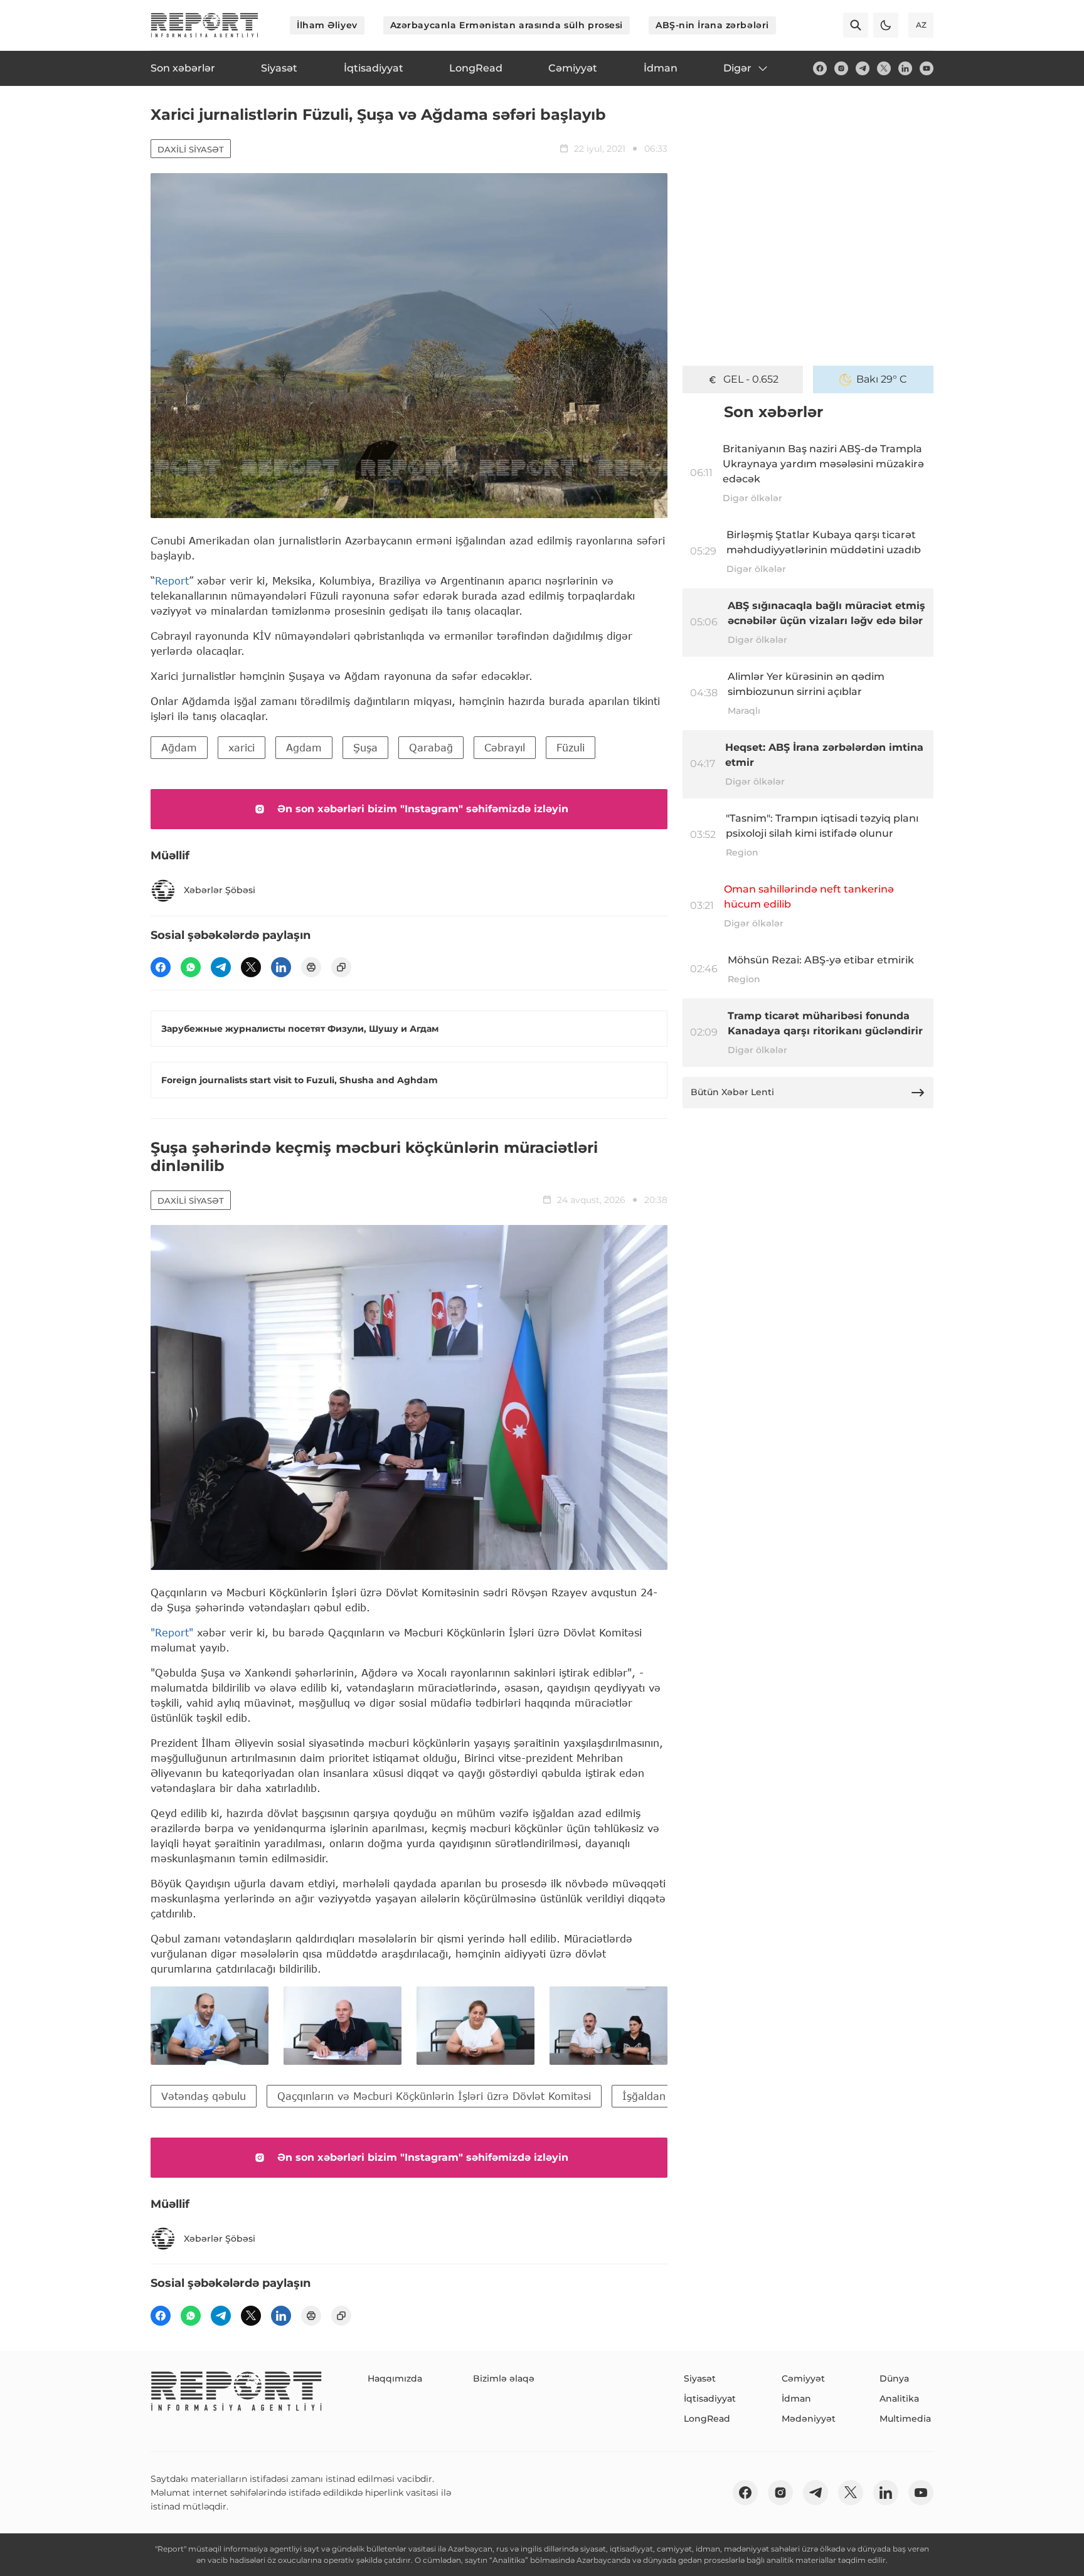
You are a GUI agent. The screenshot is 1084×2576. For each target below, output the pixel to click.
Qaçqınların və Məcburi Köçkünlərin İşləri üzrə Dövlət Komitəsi (434, 2096)
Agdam (304, 747)
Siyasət (700, 2378)
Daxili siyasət (191, 149)
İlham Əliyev (327, 25)
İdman (796, 2398)
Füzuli (571, 747)
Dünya (894, 2378)
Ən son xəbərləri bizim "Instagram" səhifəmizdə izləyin (423, 809)
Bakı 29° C (882, 379)
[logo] (205, 25)
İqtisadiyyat (710, 2398)
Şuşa (365, 747)
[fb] (820, 68)
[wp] (191, 967)
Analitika (899, 2398)
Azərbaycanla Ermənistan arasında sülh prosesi (507, 25)
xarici (242, 747)
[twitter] (884, 68)
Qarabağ (431, 747)
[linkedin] (905, 68)
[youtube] (927, 68)
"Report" (172, 1632)
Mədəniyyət (809, 2419)
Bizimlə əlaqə (504, 2378)
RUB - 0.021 (751, 379)
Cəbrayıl (505, 747)
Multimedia (905, 2419)
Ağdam (179, 747)
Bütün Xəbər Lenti (732, 1092)
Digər (737, 68)
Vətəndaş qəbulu (204, 2096)
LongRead (707, 2419)
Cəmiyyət (803, 2378)
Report (172, 580)
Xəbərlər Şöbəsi (220, 890)
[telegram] (863, 68)
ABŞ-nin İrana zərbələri (712, 25)
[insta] (841, 68)
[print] (311, 967)
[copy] (341, 967)
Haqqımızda (395, 2378)
